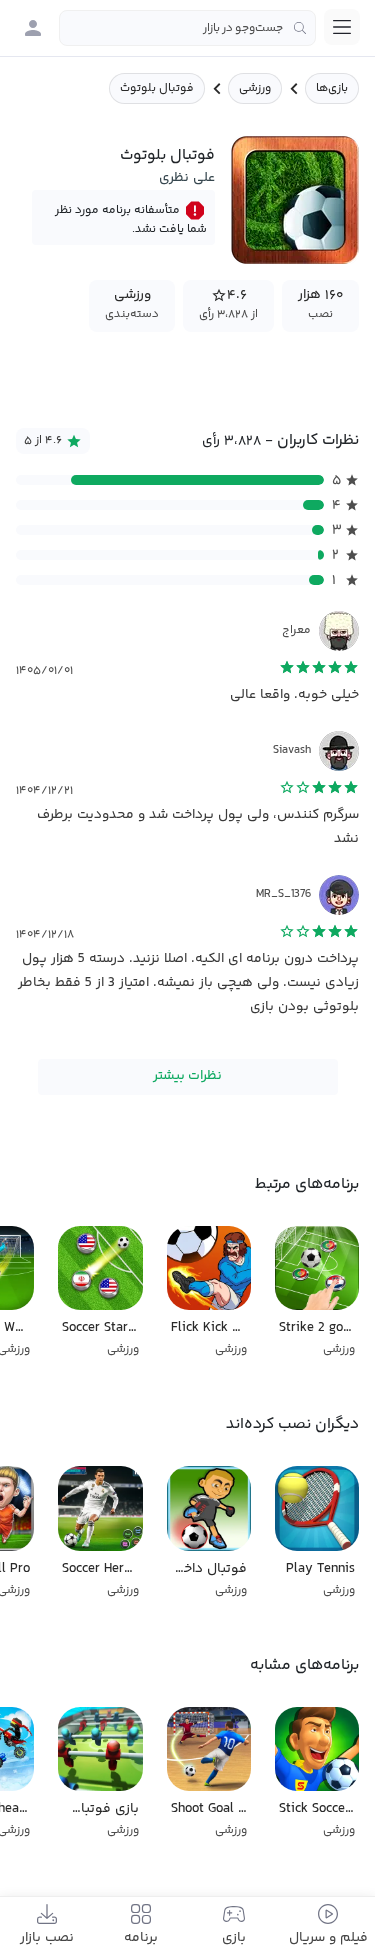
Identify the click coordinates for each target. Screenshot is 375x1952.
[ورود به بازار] (33, 28)
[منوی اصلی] (342, 27)
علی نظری (187, 178)
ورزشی (255, 88)
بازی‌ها (332, 88)
